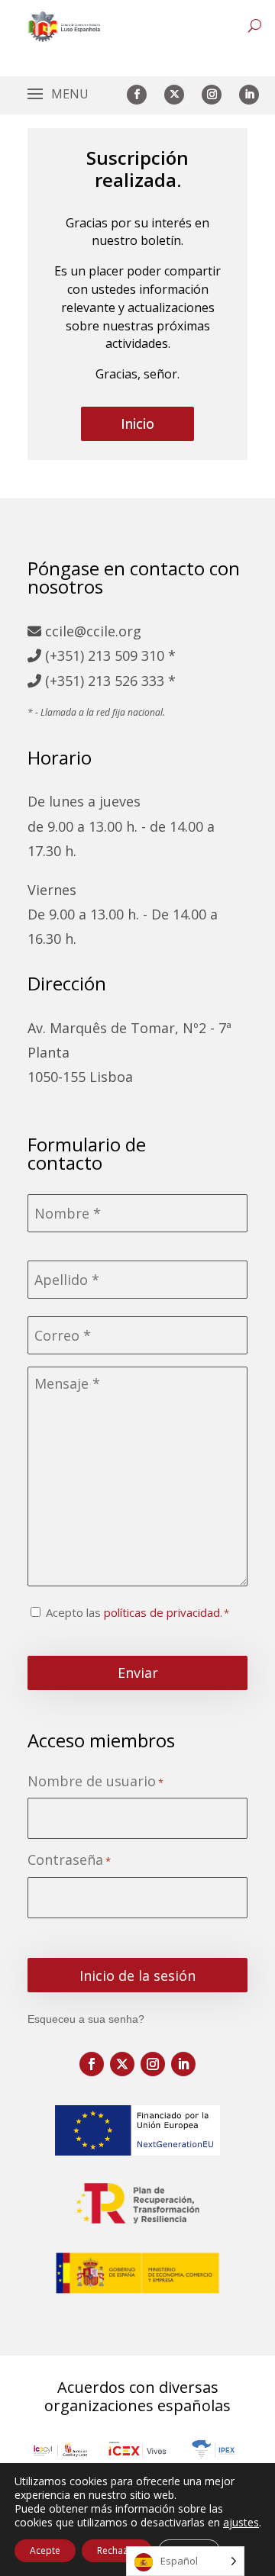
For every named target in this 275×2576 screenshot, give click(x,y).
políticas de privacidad (162, 1612)
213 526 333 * (132, 681)
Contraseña (69, 1860)
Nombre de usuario (95, 1781)
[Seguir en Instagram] (212, 95)
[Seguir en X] (174, 95)
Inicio (137, 423)
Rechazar (117, 2550)
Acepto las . (134, 1612)
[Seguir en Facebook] (137, 95)
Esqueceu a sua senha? (86, 2019)
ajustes (241, 2523)
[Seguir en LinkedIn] (249, 95)
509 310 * (145, 655)
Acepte (45, 2550)
